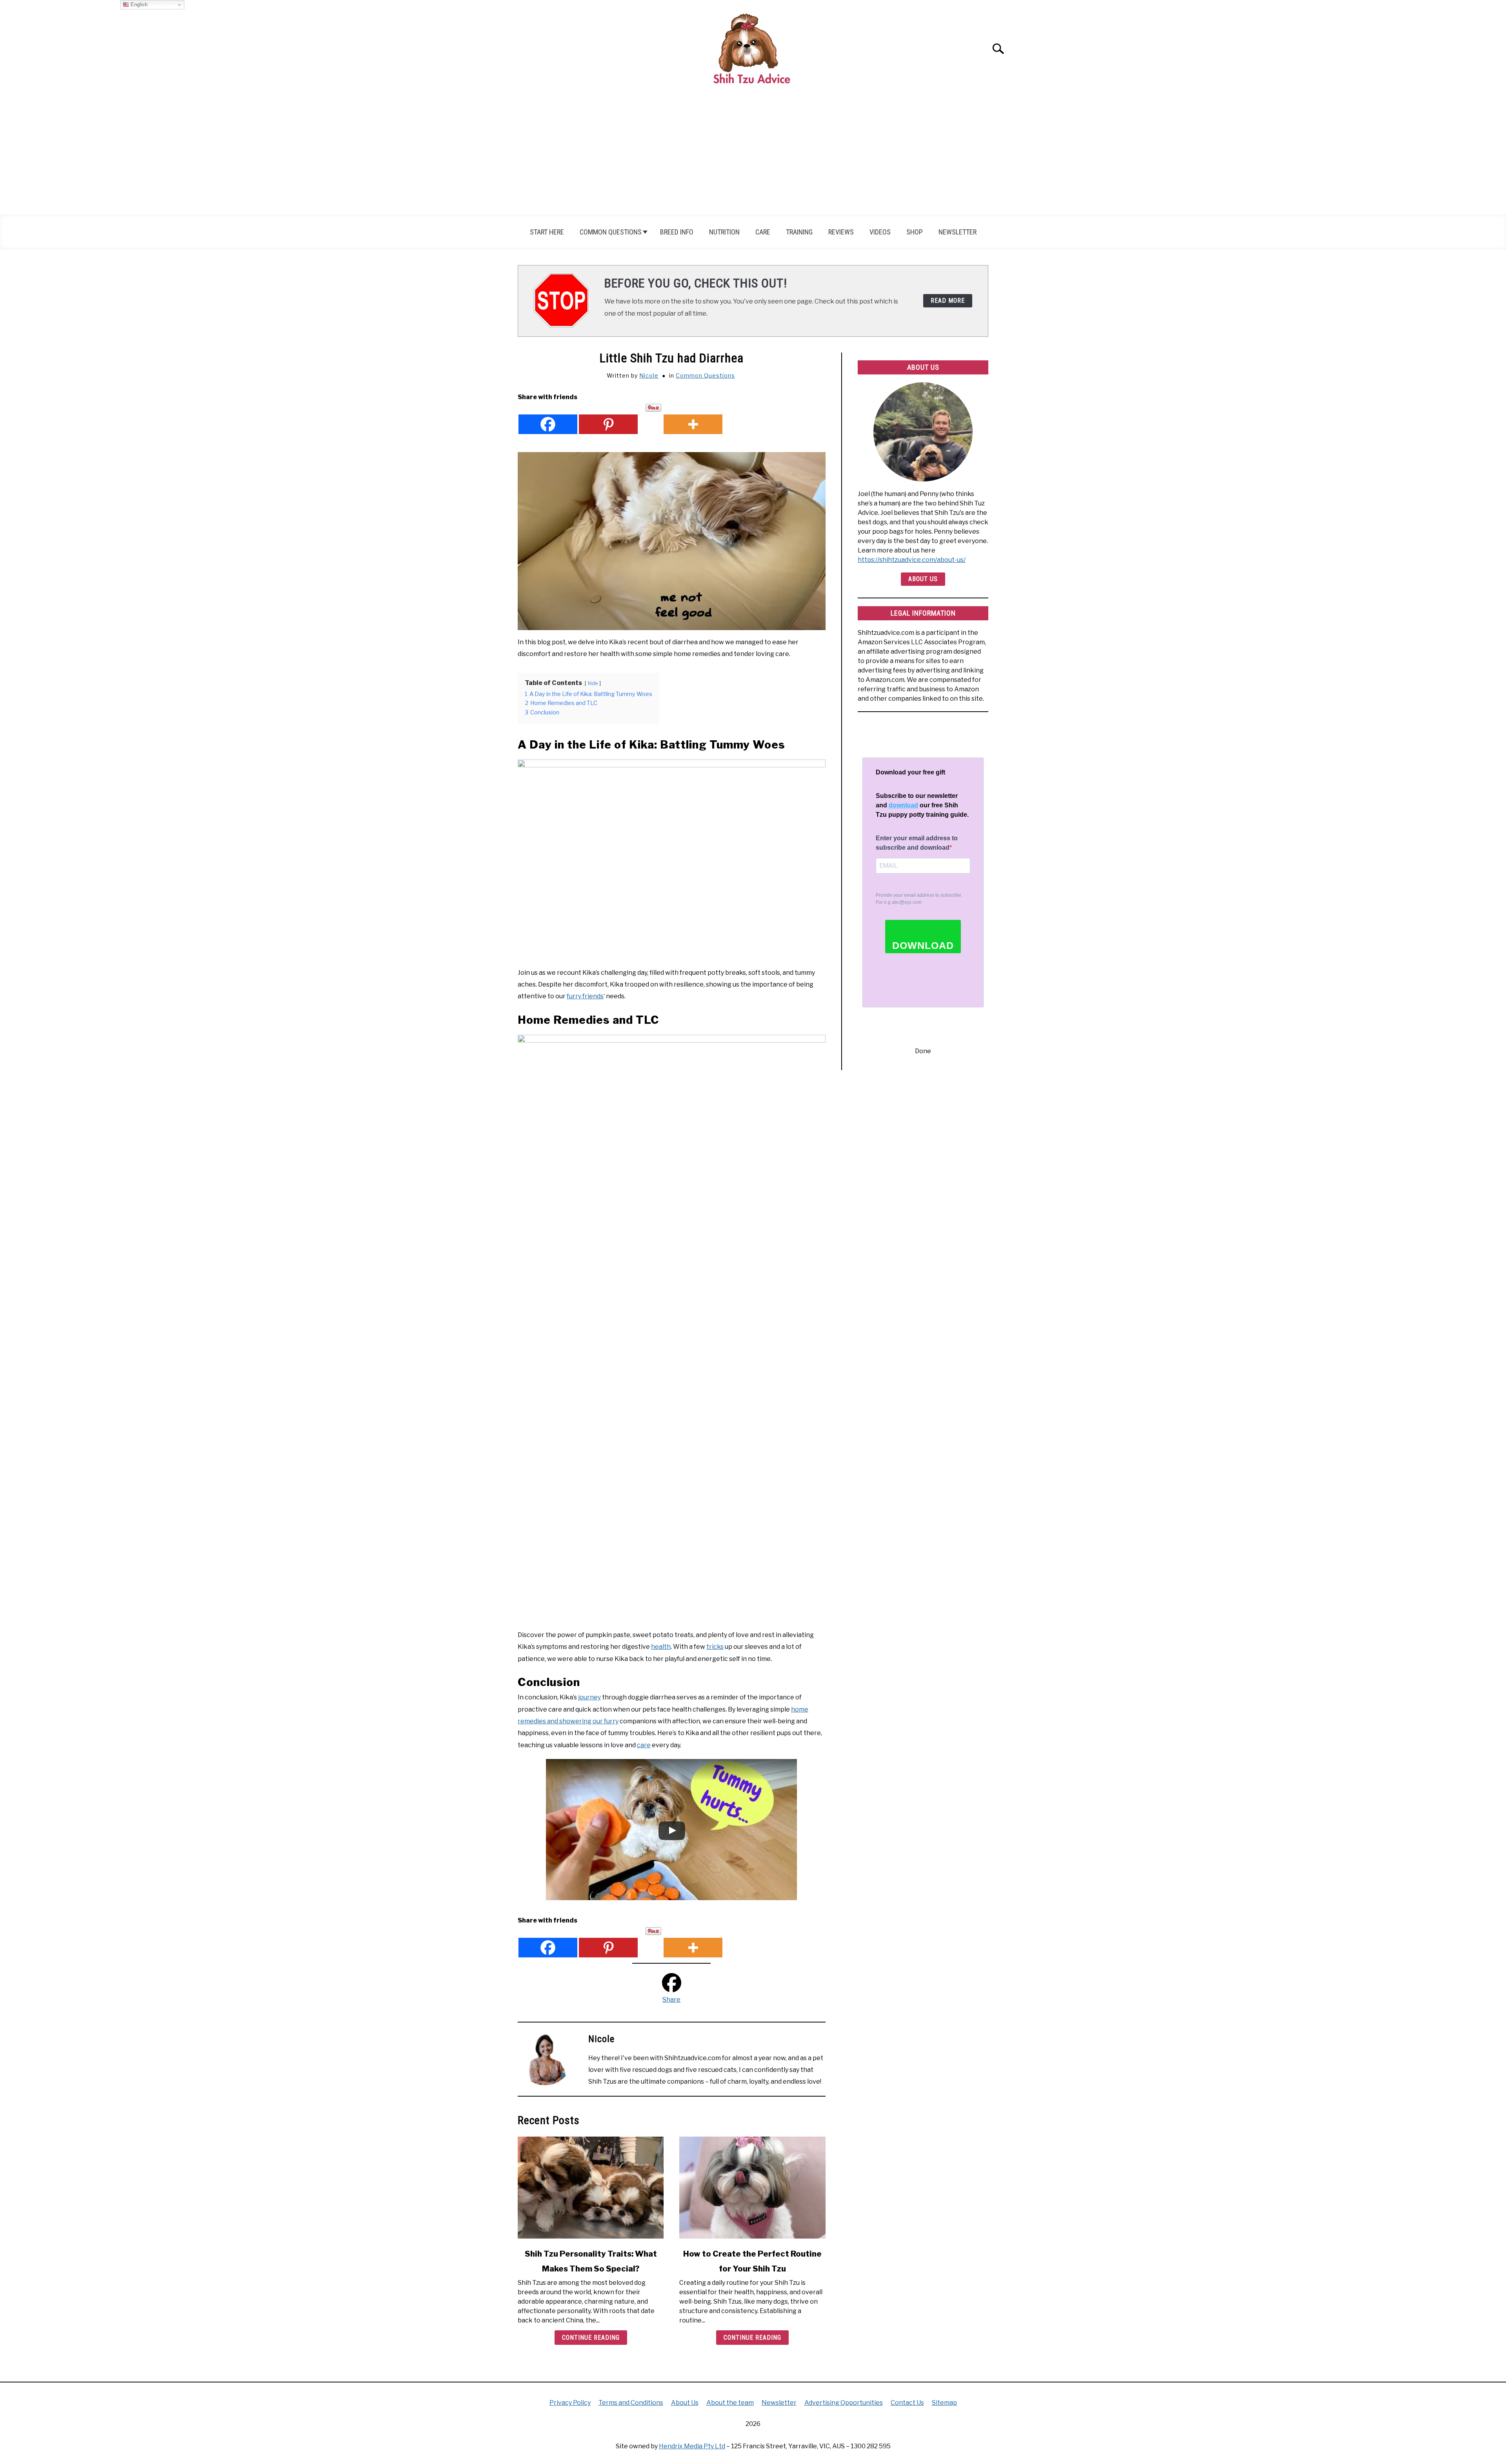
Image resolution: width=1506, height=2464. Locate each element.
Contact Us (907, 2403)
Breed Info (677, 232)
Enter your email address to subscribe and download (917, 843)
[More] (693, 419)
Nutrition (724, 232)
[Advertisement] (753, 156)
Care (763, 232)
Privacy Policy (570, 2403)
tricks (715, 1647)
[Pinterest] (608, 419)
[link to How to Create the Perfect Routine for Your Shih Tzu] (752, 2188)
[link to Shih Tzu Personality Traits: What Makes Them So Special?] (591, 2188)
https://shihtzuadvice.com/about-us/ (912, 560)
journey (589, 1697)
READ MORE (948, 301)
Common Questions (611, 232)
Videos (880, 232)
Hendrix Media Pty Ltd (692, 2446)
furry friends (585, 996)
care (644, 1745)
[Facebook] (548, 419)
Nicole (649, 375)
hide (593, 683)
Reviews (841, 232)
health (661, 1647)
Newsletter (958, 232)
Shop (915, 232)
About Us (923, 579)
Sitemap (944, 2403)
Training (799, 232)
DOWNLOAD (923, 945)
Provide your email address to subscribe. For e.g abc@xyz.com (919, 899)
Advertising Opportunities (844, 2403)
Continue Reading (591, 2338)
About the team (730, 2403)
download (903, 805)
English (138, 5)
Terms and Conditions (631, 2403)
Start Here (547, 232)
